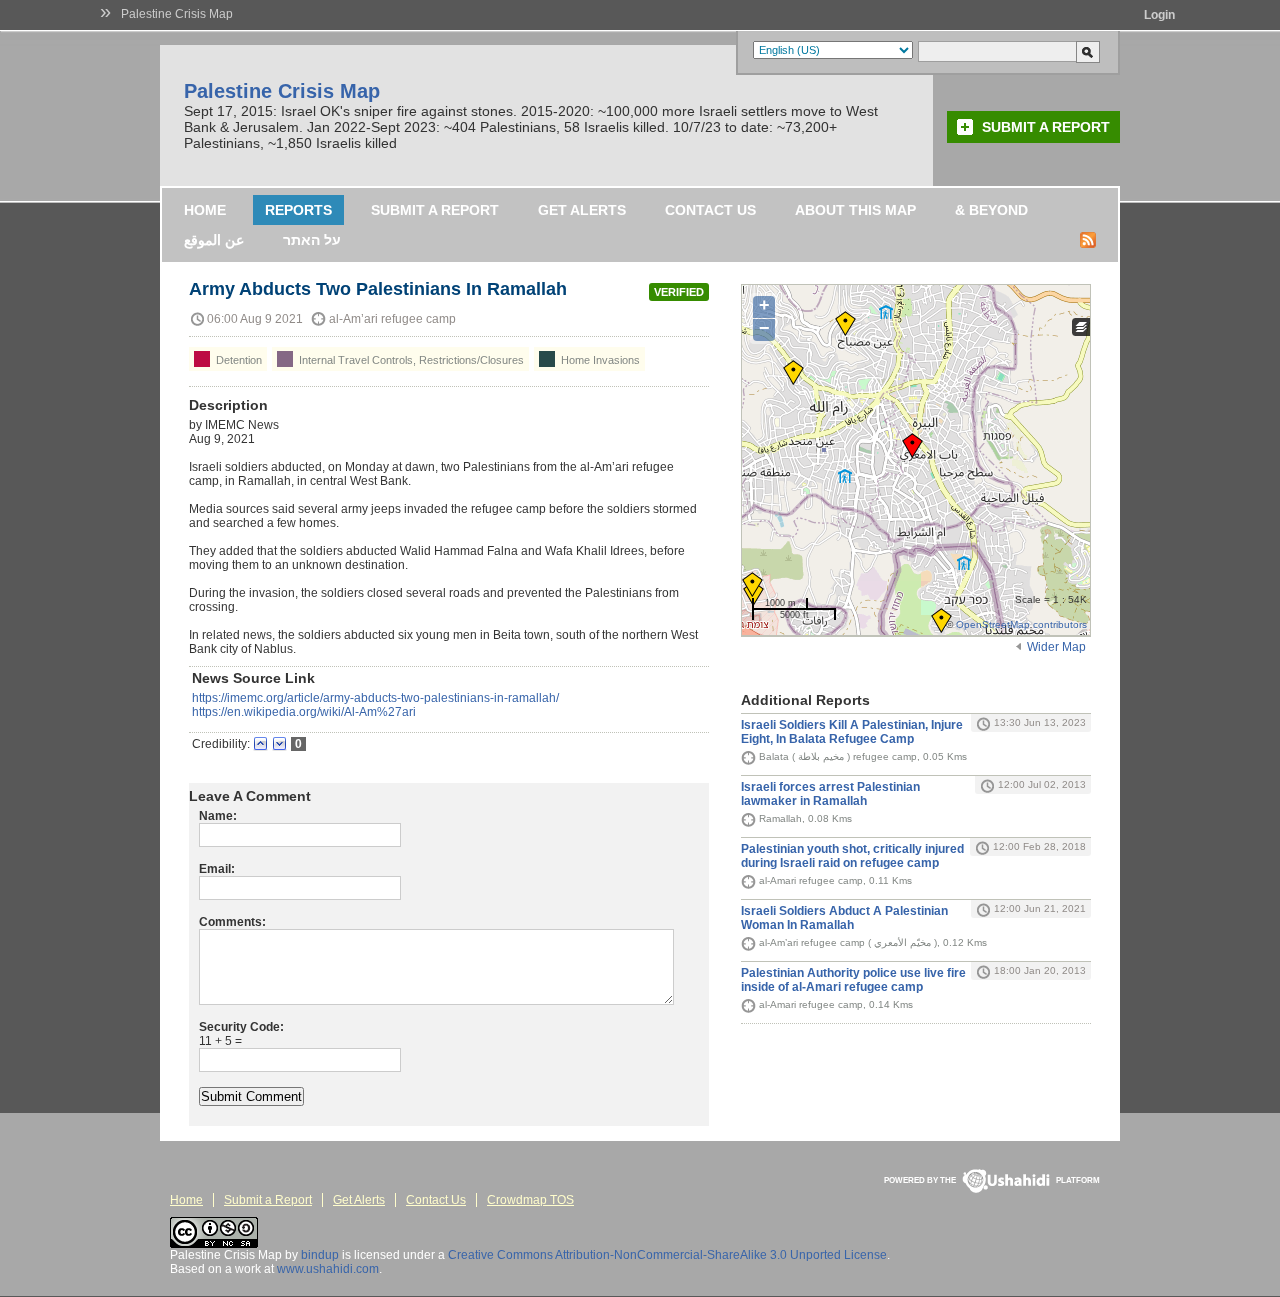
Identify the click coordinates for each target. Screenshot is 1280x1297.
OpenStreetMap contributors (1021, 624)
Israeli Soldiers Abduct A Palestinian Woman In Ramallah (844, 918)
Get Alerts (582, 210)
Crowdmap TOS (530, 1200)
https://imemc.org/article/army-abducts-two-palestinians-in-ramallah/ (375, 698)
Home (205, 210)
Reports (298, 210)
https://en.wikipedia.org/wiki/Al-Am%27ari (304, 712)
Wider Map (1056, 647)
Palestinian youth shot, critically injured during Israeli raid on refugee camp (852, 856)
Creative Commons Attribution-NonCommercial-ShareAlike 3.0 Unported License (667, 1255)
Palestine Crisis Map (177, 14)
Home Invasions (599, 360)
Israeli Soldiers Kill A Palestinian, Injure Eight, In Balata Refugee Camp (852, 732)
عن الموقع (214, 240)
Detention (237, 360)
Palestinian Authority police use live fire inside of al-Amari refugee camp (853, 980)
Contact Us (710, 210)
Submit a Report (1046, 127)
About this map (855, 210)
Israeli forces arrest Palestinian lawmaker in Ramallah (830, 794)
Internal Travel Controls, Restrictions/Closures (410, 360)
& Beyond (991, 210)
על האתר (312, 240)
